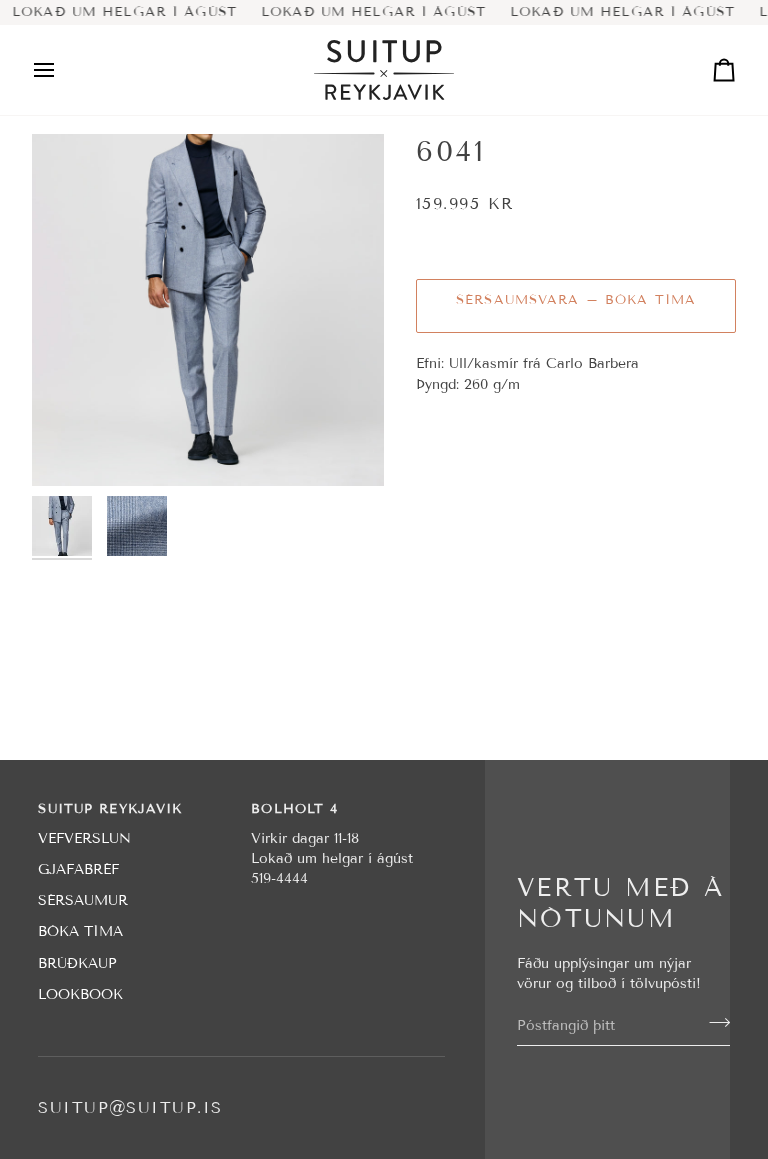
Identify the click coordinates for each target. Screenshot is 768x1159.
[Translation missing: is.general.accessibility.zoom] (208, 310)
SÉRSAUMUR (83, 900)
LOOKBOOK (80, 994)
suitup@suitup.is (130, 1107)
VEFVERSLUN (84, 838)
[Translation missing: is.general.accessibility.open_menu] (62, 70)
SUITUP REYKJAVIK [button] (110, 809)
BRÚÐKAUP (77, 963)
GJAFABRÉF (78, 869)
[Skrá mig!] (713, 1023)
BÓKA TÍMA (80, 931)
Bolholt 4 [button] (294, 809)
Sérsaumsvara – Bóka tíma (576, 300)
